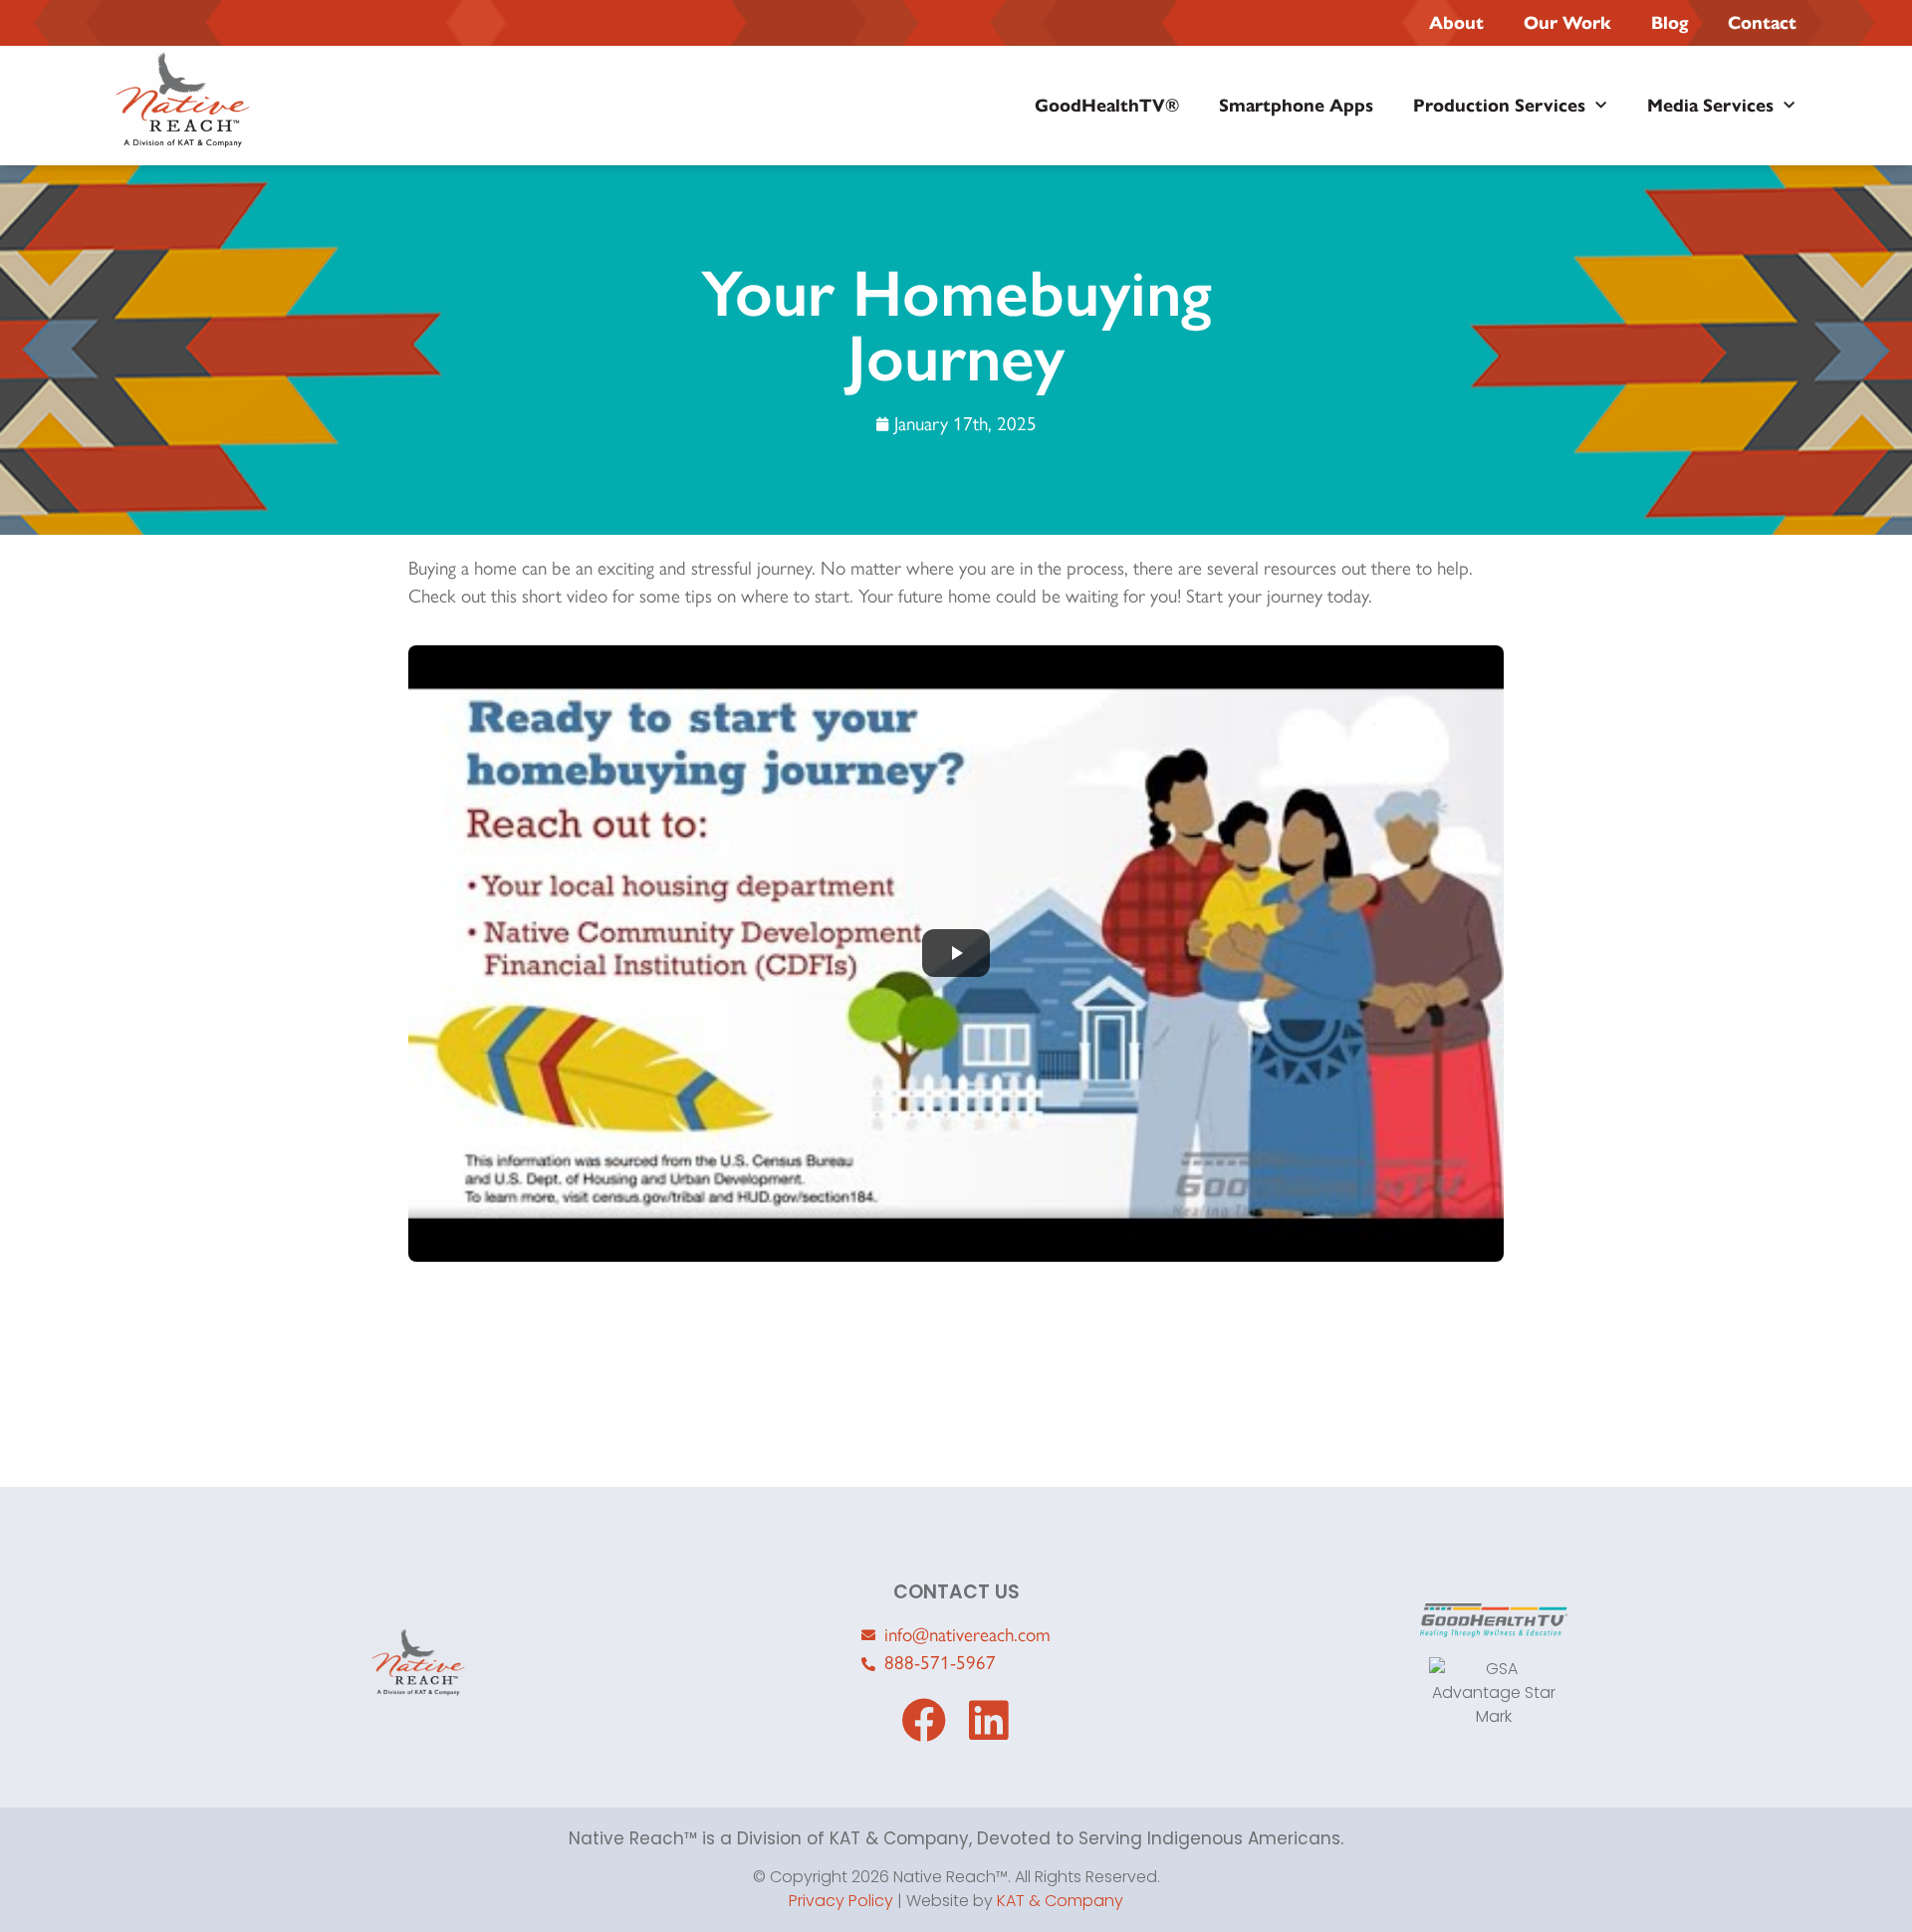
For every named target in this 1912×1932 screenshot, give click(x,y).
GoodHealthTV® (1107, 106)
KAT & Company (1060, 1901)
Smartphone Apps (1296, 106)
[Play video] (956, 954)
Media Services (1710, 106)
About (1456, 23)
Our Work (1567, 23)
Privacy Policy (841, 1901)
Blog (1670, 23)
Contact (1762, 23)
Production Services (1499, 106)
